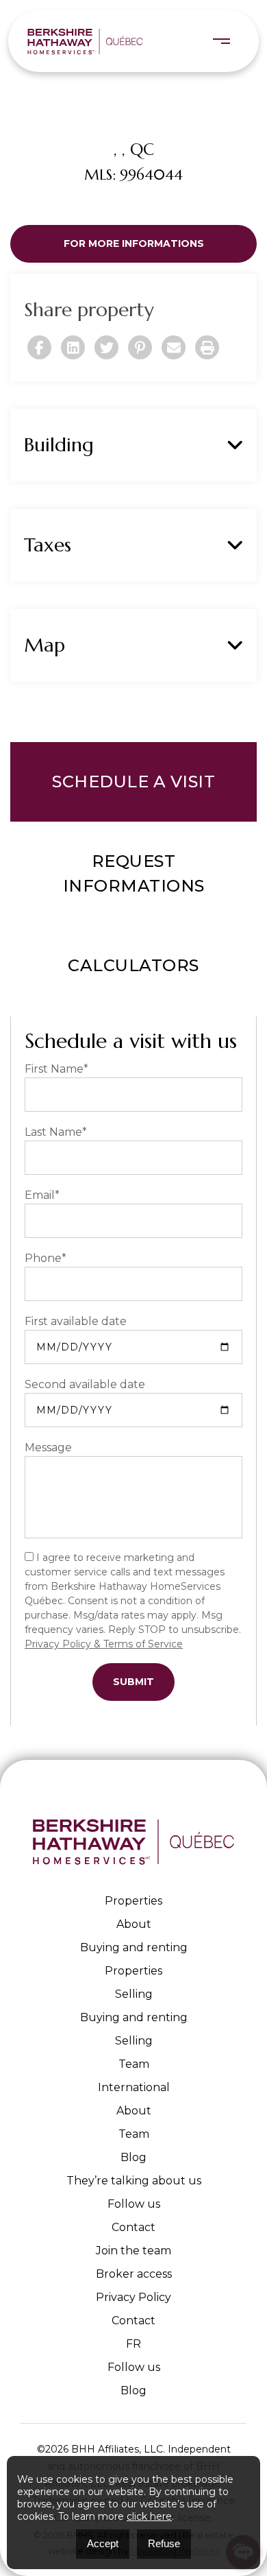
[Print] (207, 347)
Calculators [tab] (133, 965)
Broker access (134, 2274)
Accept (103, 2543)
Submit (133, 1682)
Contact (133, 2227)
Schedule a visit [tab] (133, 782)
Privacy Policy (133, 2297)
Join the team (133, 2251)
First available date (76, 1321)
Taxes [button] (48, 545)
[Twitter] (106, 347)
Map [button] (44, 645)
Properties (133, 1901)
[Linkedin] (73, 347)
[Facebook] (39, 347)
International (134, 2087)
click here (149, 2516)
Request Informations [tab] (134, 873)
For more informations (134, 243)
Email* (42, 1195)
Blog (133, 2157)
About (134, 1924)
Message (48, 1447)
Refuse (164, 2543)
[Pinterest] (140, 347)
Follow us (134, 2204)
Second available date (85, 1384)
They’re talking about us (134, 2181)
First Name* (56, 1069)
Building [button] (59, 445)
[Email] (174, 347)
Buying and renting (134, 1947)
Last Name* (56, 1132)
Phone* (46, 1258)
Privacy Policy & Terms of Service (104, 1644)
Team (134, 2064)
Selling (134, 1994)
